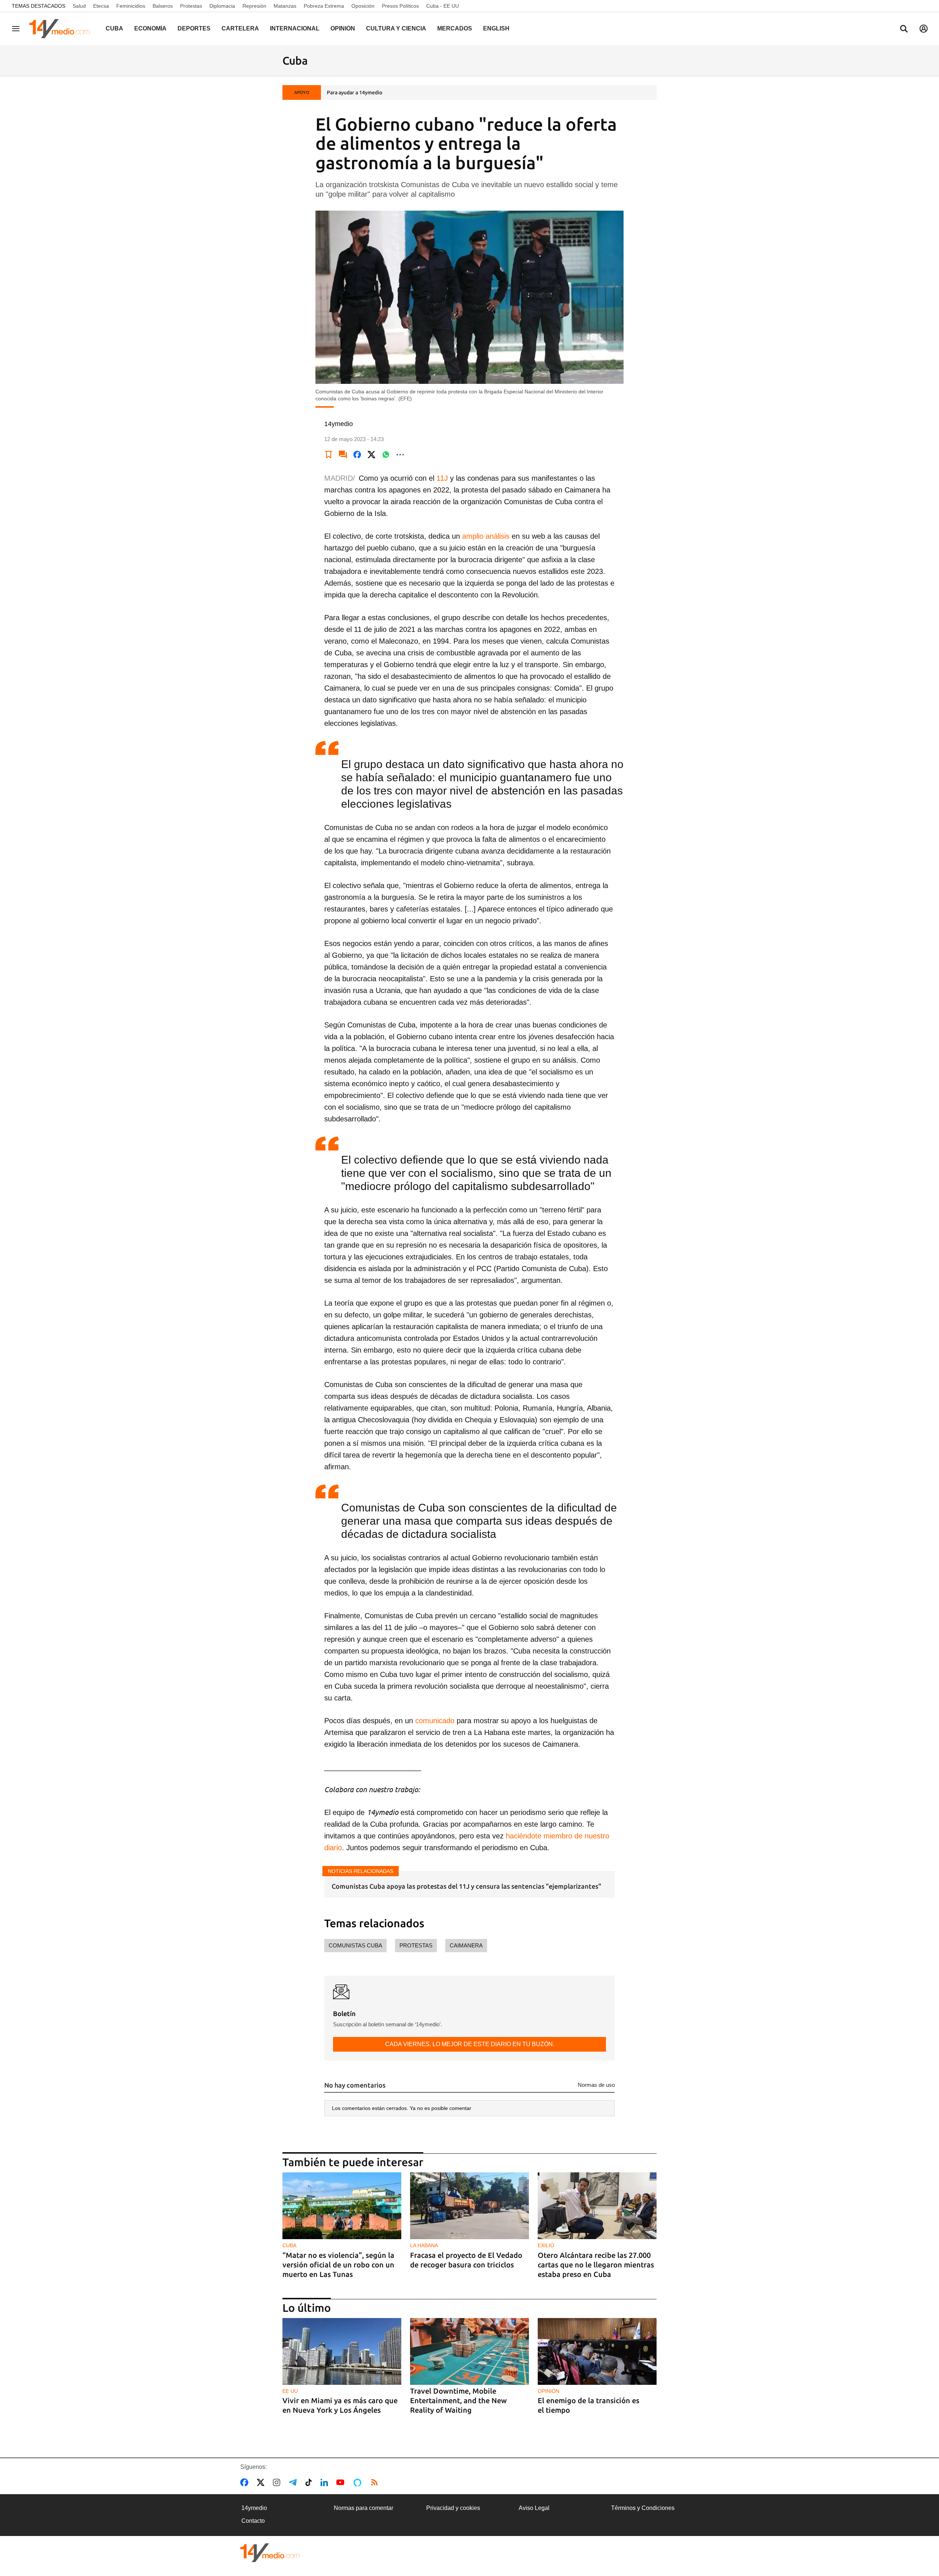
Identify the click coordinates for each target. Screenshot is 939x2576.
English (496, 28)
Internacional (295, 28)
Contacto (253, 2521)
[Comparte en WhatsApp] (386, 455)
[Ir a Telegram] (294, 2482)
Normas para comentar (363, 2508)
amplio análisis (486, 536)
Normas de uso (596, 2085)
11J (442, 478)
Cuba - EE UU (443, 6)
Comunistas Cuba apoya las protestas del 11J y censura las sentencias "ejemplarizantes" (466, 1886)
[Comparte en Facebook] (357, 455)
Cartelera (240, 28)
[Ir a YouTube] (342, 2482)
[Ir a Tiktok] (310, 2482)
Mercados (455, 28)
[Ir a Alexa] (359, 2482)
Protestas (191, 6)
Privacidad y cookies (453, 2508)
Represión (254, 6)
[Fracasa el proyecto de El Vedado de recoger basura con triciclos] (469, 2206)
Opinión (343, 28)
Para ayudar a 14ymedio (355, 92)
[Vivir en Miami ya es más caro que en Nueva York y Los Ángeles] (342, 2352)
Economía (150, 28)
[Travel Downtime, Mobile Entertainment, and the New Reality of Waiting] (469, 2352)
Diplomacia (222, 6)
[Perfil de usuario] (924, 29)
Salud (79, 6)
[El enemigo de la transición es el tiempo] (597, 2352)
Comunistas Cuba (355, 1945)
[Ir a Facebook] (246, 2482)
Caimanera (466, 1945)
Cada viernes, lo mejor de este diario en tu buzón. (470, 2044)
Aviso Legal (534, 2508)
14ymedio (254, 2508)
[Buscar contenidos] (904, 29)
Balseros (163, 6)
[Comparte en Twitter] (372, 455)
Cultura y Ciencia (396, 28)
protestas (416, 1945)
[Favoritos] (329, 455)
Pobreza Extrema (324, 6)
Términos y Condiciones (643, 2508)
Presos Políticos (400, 6)
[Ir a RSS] (376, 2482)
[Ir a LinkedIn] (326, 2482)
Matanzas (285, 6)
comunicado (435, 1721)
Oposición (363, 6)
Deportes (194, 28)
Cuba (114, 28)
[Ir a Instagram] (278, 2482)
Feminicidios (131, 6)
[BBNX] (270, 2553)
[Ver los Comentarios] (343, 455)
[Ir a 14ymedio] (62, 29)
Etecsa (101, 6)
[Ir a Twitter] (262, 2482)
